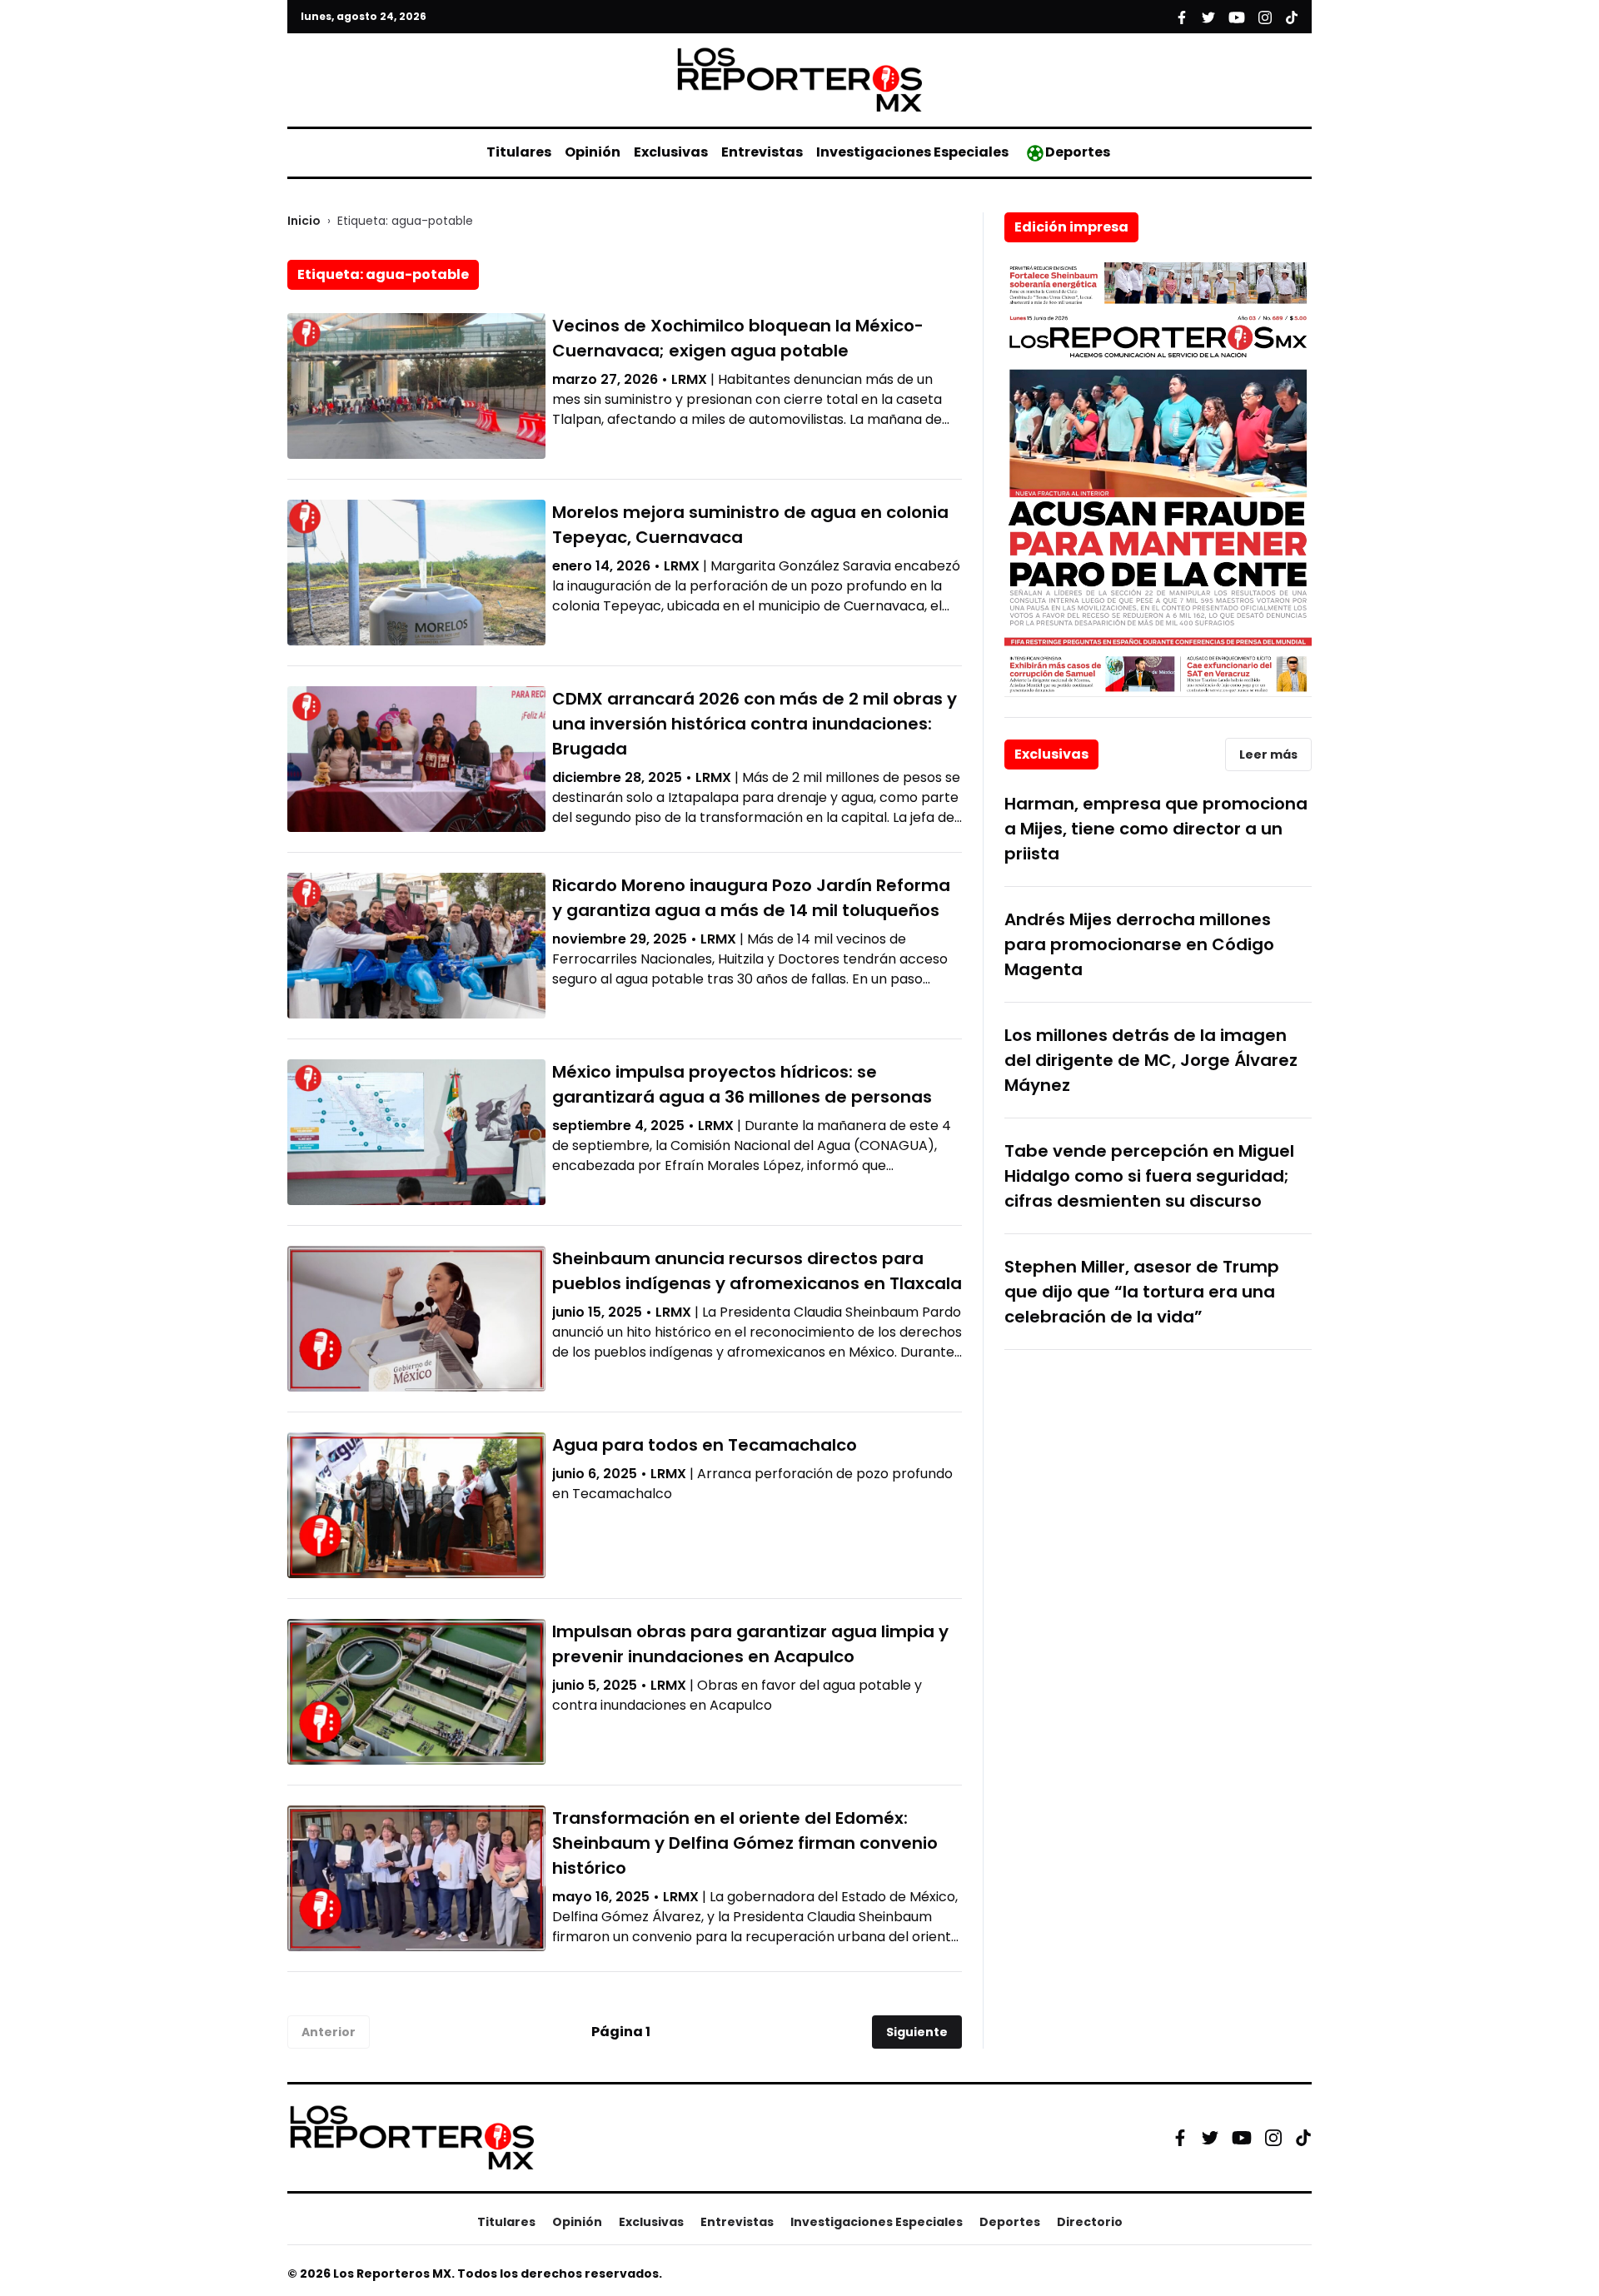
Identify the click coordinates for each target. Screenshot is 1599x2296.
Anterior (329, 2032)
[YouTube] (1242, 2137)
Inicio (304, 221)
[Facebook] (1180, 2138)
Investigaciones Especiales (912, 152)
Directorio (1090, 2222)
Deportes (1078, 152)
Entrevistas (762, 152)
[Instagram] (1273, 2138)
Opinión (593, 152)
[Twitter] (1210, 2138)
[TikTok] (1303, 2138)
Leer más (1268, 755)
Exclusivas (671, 152)
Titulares (519, 152)
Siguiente (917, 2032)
